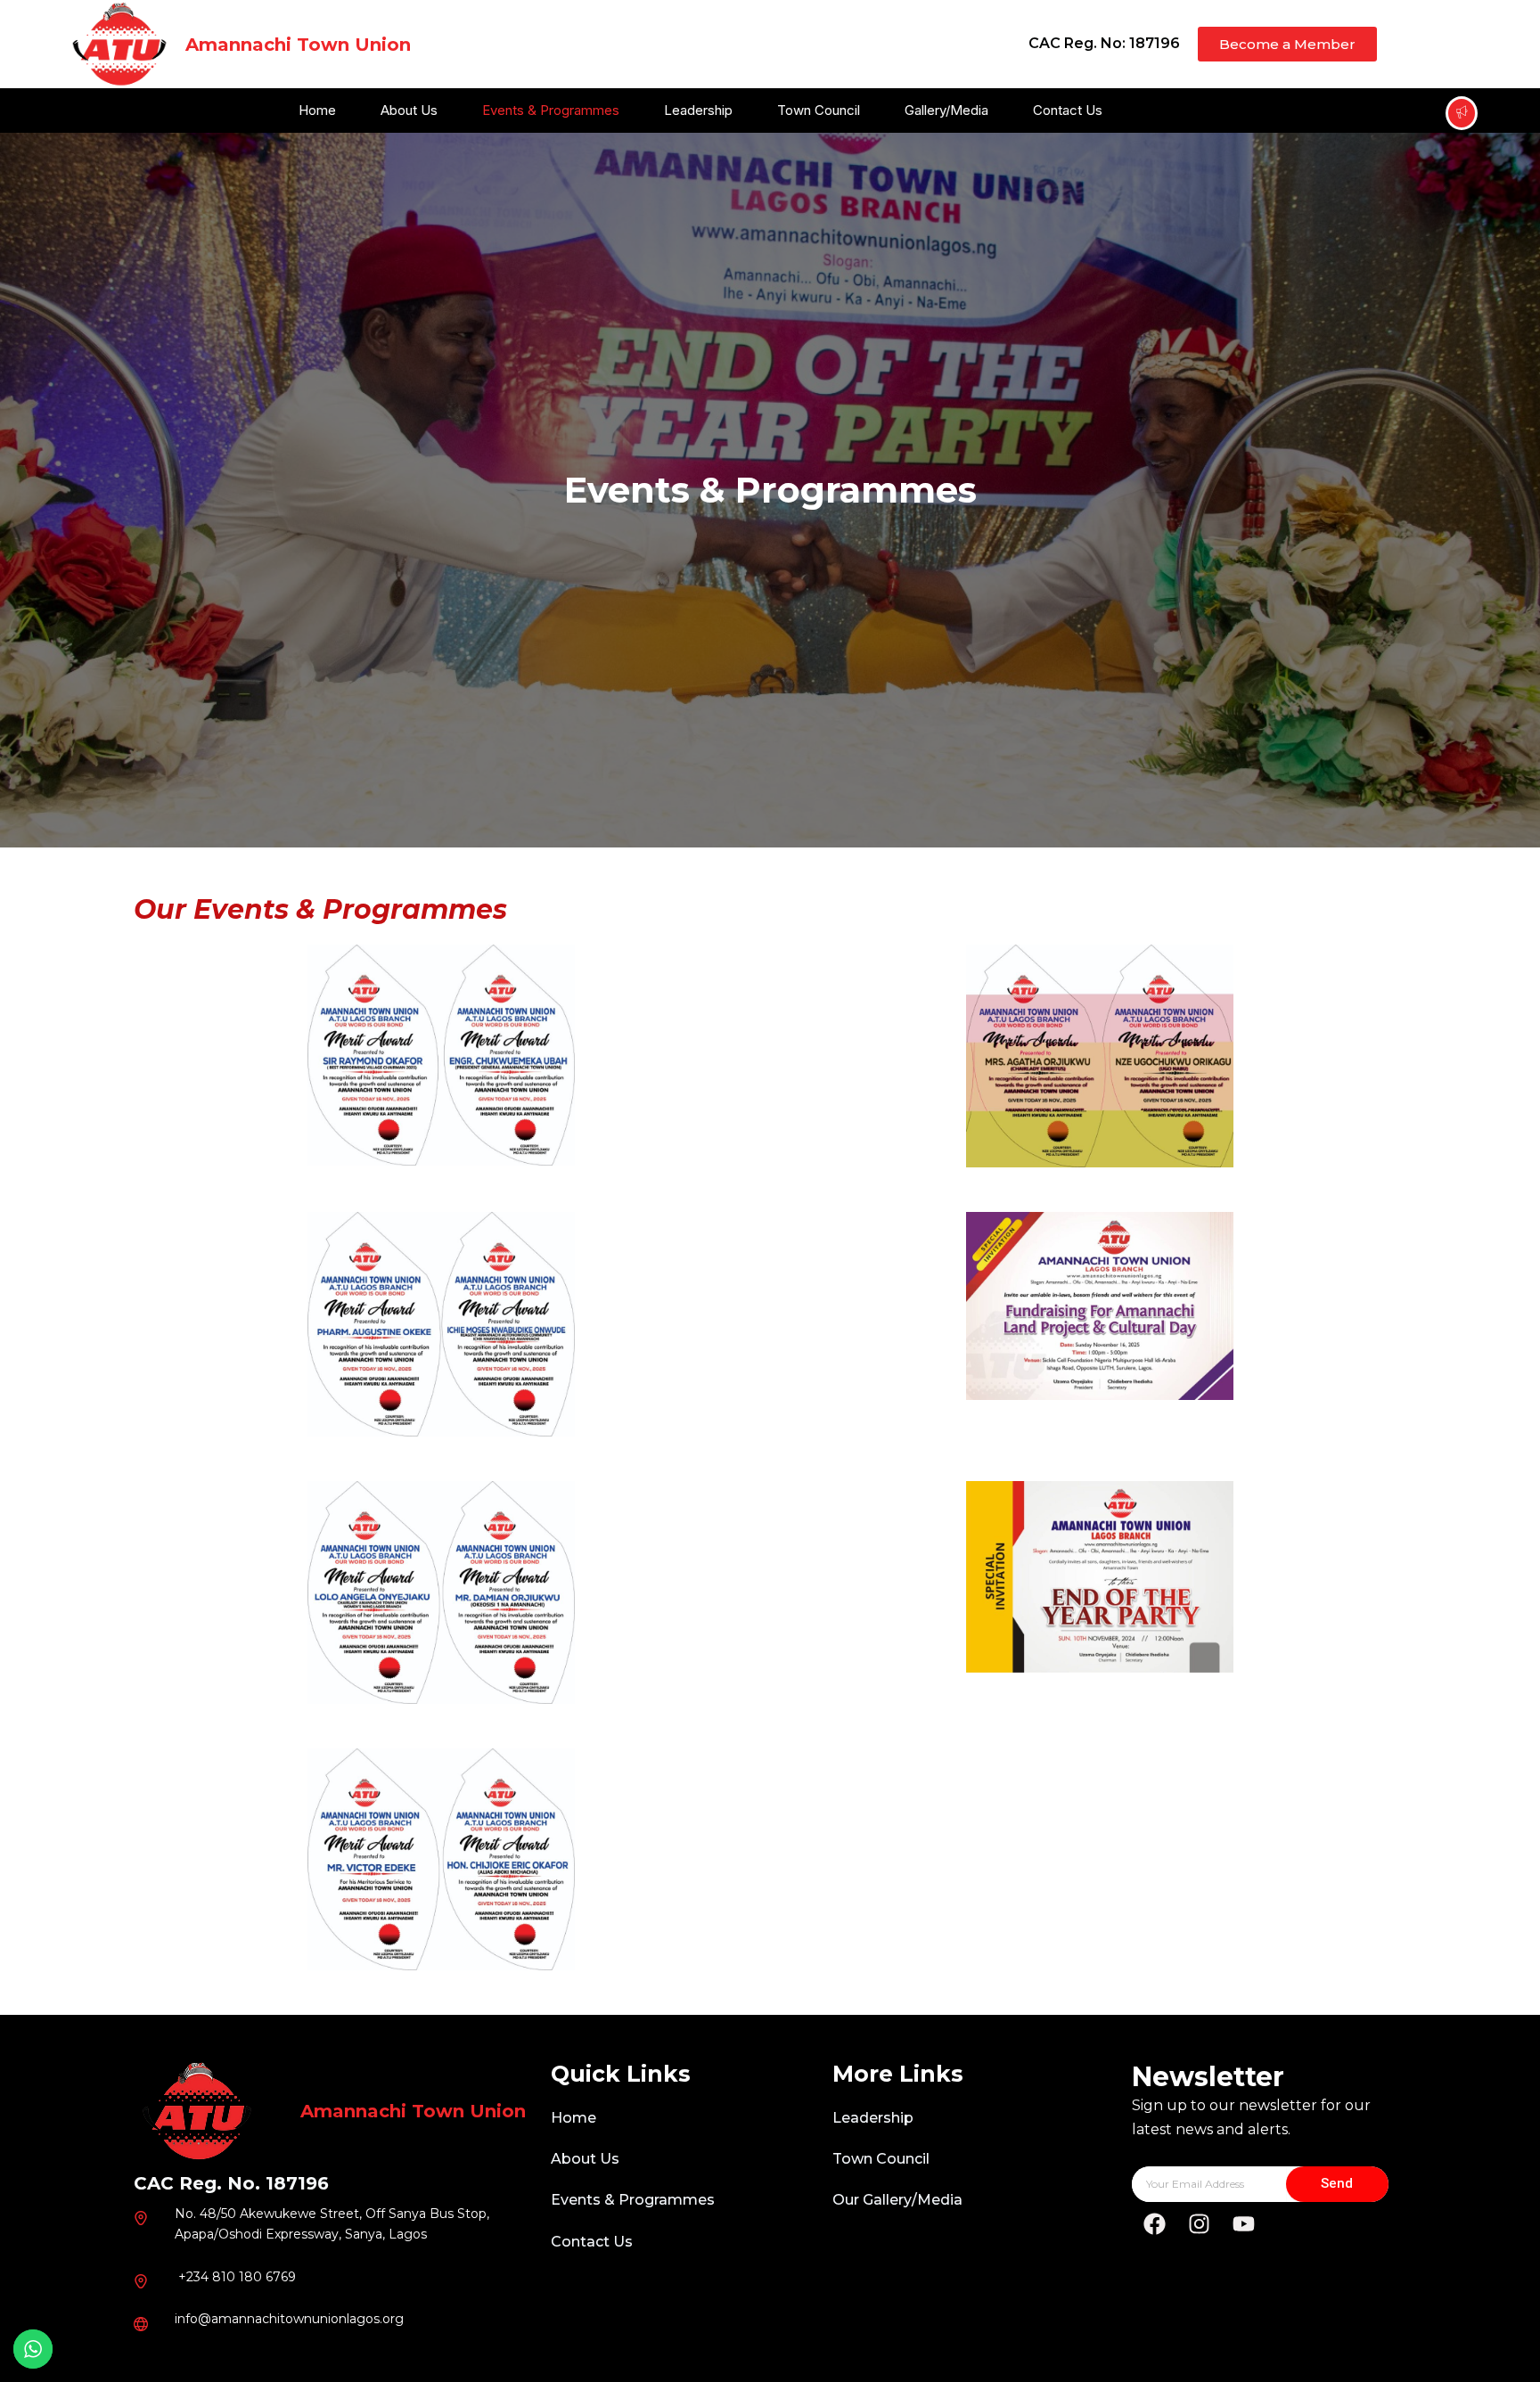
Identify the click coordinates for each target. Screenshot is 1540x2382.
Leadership (698, 110)
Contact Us (1068, 110)
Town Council (819, 110)
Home (317, 110)
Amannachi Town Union (298, 45)
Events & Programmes (551, 110)
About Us (409, 110)
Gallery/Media (946, 110)
